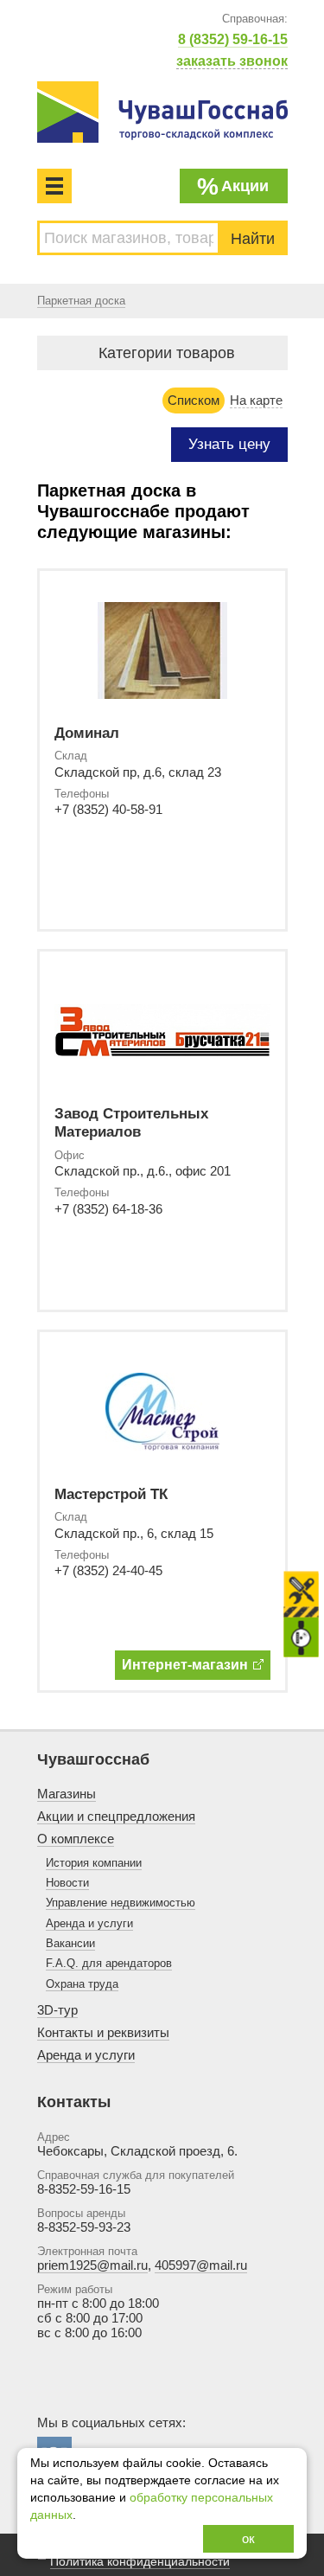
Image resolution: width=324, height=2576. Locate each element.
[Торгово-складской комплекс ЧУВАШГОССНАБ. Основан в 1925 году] (162, 112)
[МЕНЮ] (54, 186)
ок (248, 2538)
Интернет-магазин (185, 1665)
